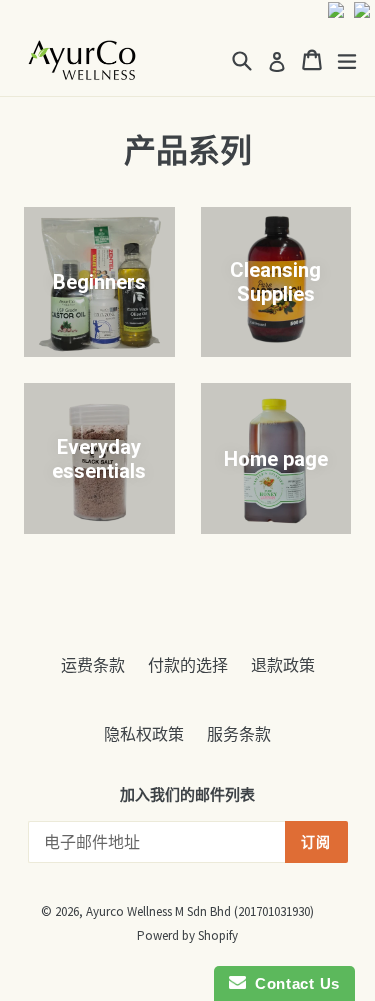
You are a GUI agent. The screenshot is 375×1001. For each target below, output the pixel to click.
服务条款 (239, 734)
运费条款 (93, 665)
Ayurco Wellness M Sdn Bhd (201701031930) (200, 911)
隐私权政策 (144, 734)
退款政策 (283, 665)
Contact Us (293, 983)
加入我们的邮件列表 (187, 795)
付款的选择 (188, 665)
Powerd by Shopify (187, 935)
